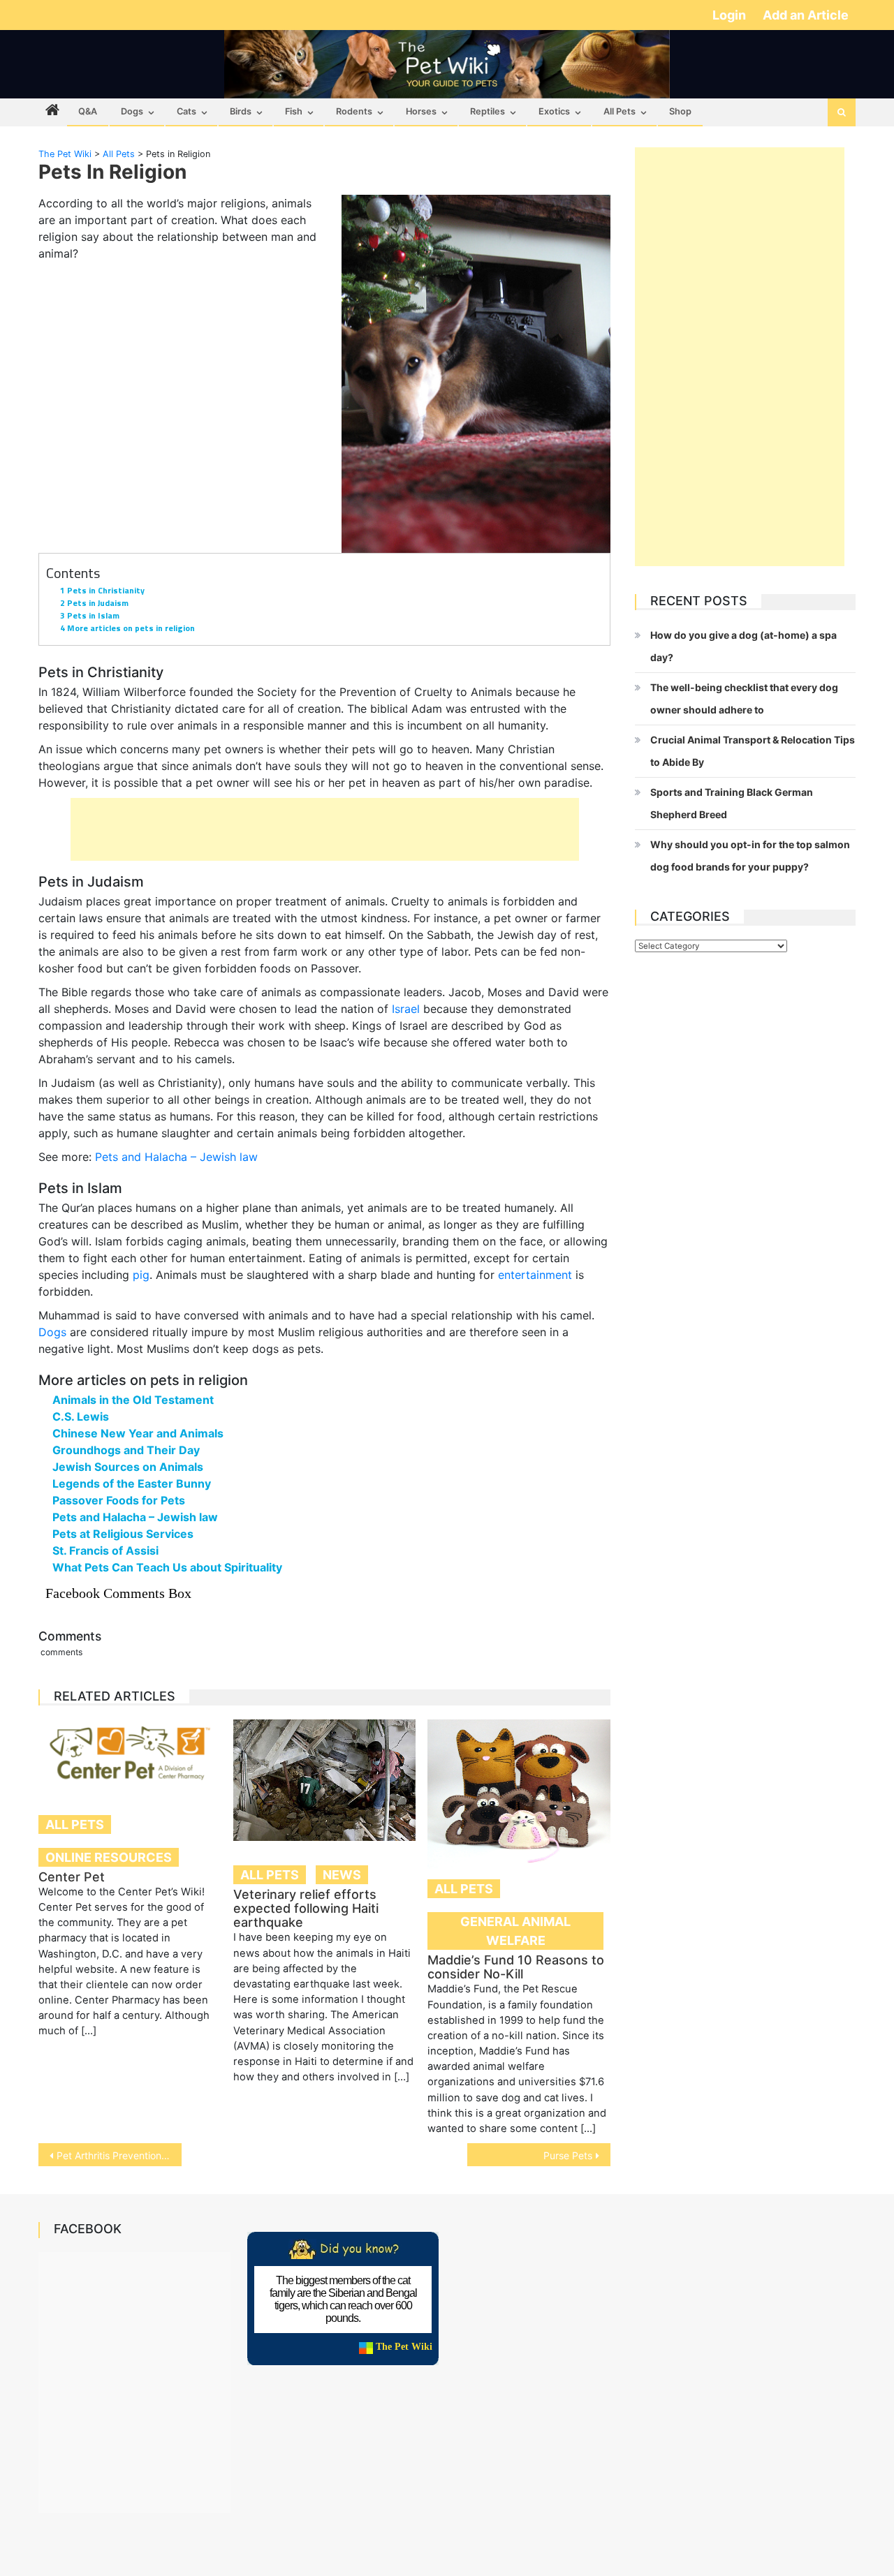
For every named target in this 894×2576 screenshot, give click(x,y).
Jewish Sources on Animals (128, 1467)
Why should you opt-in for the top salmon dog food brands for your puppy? (750, 856)
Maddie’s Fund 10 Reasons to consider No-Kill (516, 1967)
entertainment (535, 1275)
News (342, 1875)
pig (141, 1275)
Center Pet (72, 1877)
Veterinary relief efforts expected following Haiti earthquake (306, 1908)
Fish (294, 111)
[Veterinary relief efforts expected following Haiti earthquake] (325, 1780)
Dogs (132, 111)
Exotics (554, 111)
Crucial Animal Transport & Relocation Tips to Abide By (753, 751)
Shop (680, 111)
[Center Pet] (130, 1755)
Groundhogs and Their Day (126, 1450)
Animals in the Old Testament (133, 1400)
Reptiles (488, 111)
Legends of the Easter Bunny (132, 1483)
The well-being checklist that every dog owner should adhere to (744, 698)
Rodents (354, 111)
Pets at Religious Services (123, 1534)
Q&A (88, 111)
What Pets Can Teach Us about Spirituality (167, 1567)
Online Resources (109, 1857)
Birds (241, 111)
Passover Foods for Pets (119, 1500)
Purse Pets (568, 2155)
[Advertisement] (325, 829)
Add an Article (806, 15)
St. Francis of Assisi (105, 1550)
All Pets (620, 111)
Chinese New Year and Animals (138, 1433)
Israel (406, 1009)
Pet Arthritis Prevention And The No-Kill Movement (119, 2155)
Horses (421, 111)
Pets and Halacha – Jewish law (176, 1157)
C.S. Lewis (81, 1416)
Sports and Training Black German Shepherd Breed (732, 803)
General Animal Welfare (515, 1931)
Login (731, 15)
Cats (186, 111)
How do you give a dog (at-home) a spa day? (743, 646)
